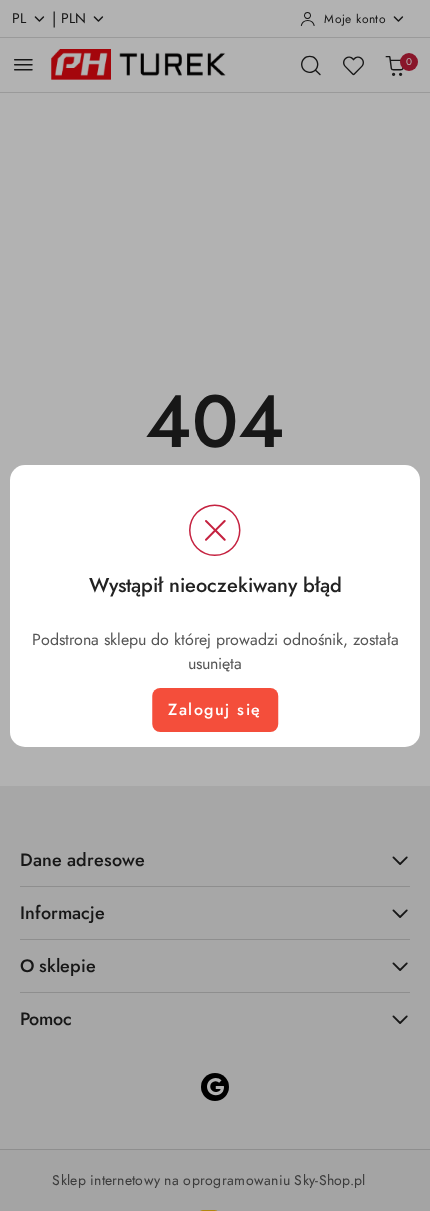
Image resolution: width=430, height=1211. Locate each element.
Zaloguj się (215, 709)
